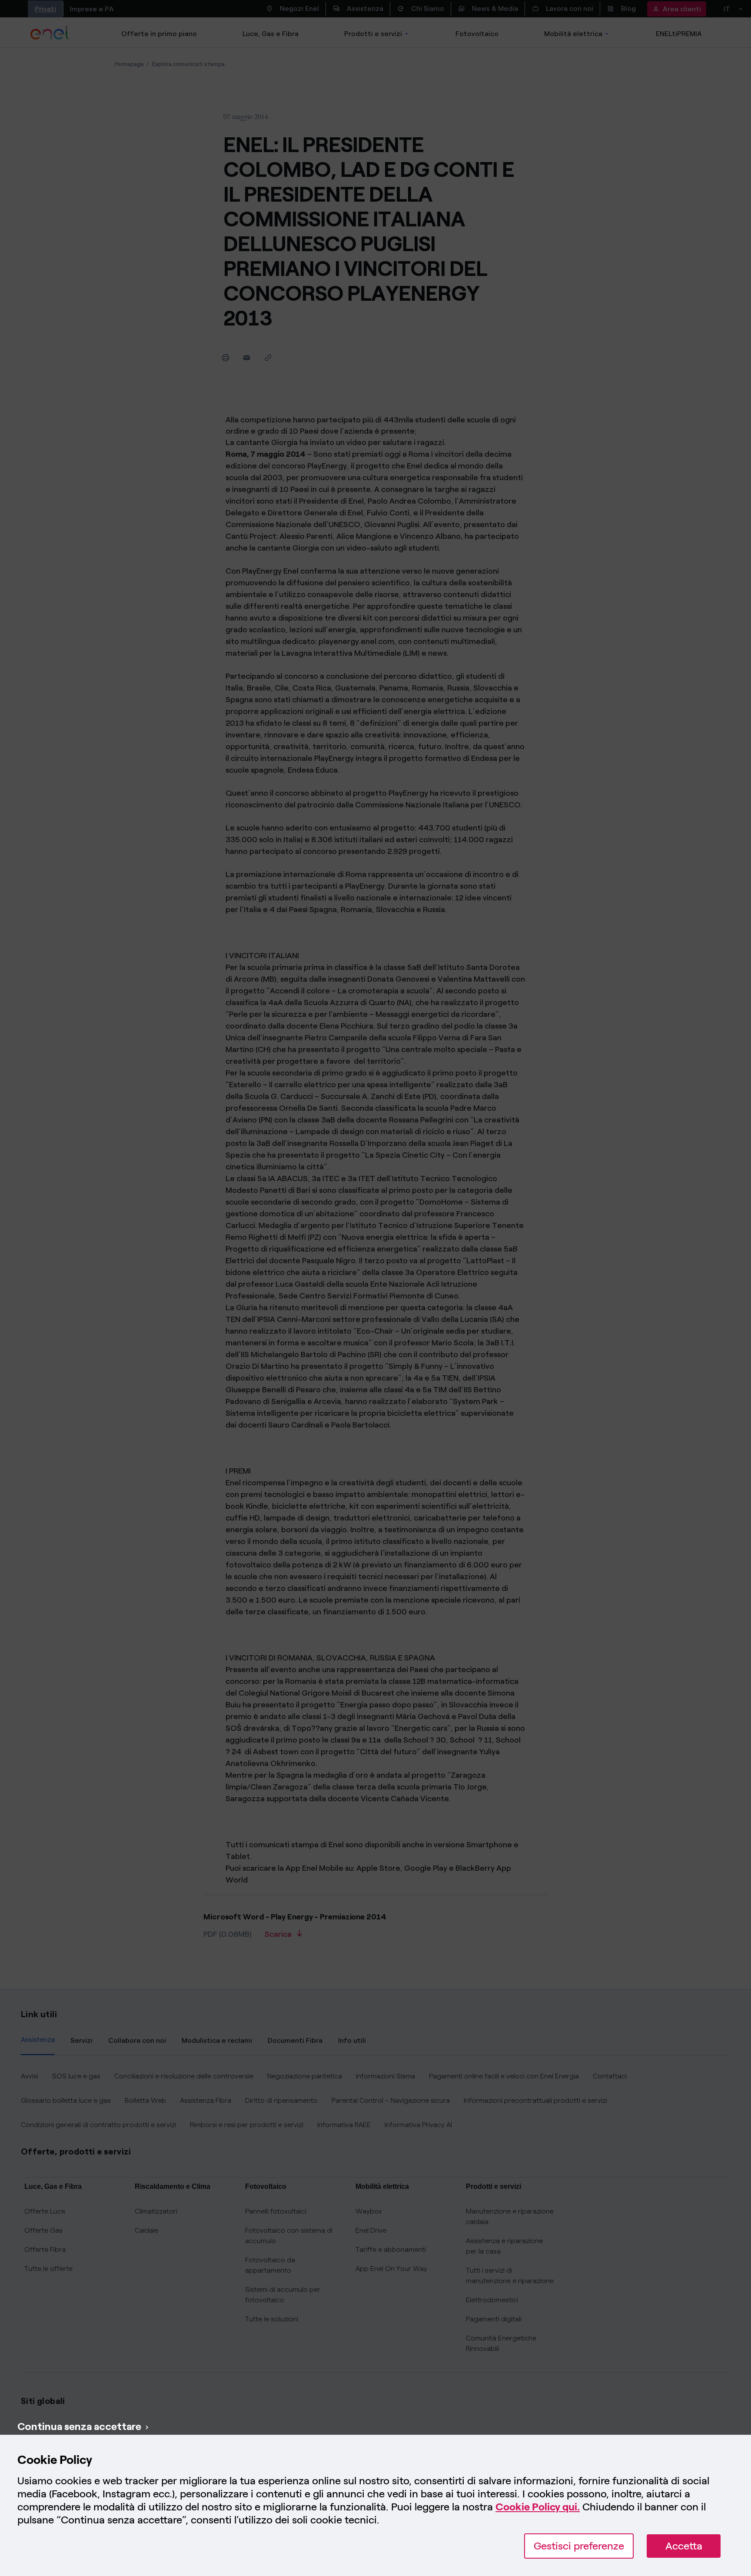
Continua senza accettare (79, 2426)
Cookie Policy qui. (538, 2507)
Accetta (684, 2546)
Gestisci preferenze (579, 2546)
